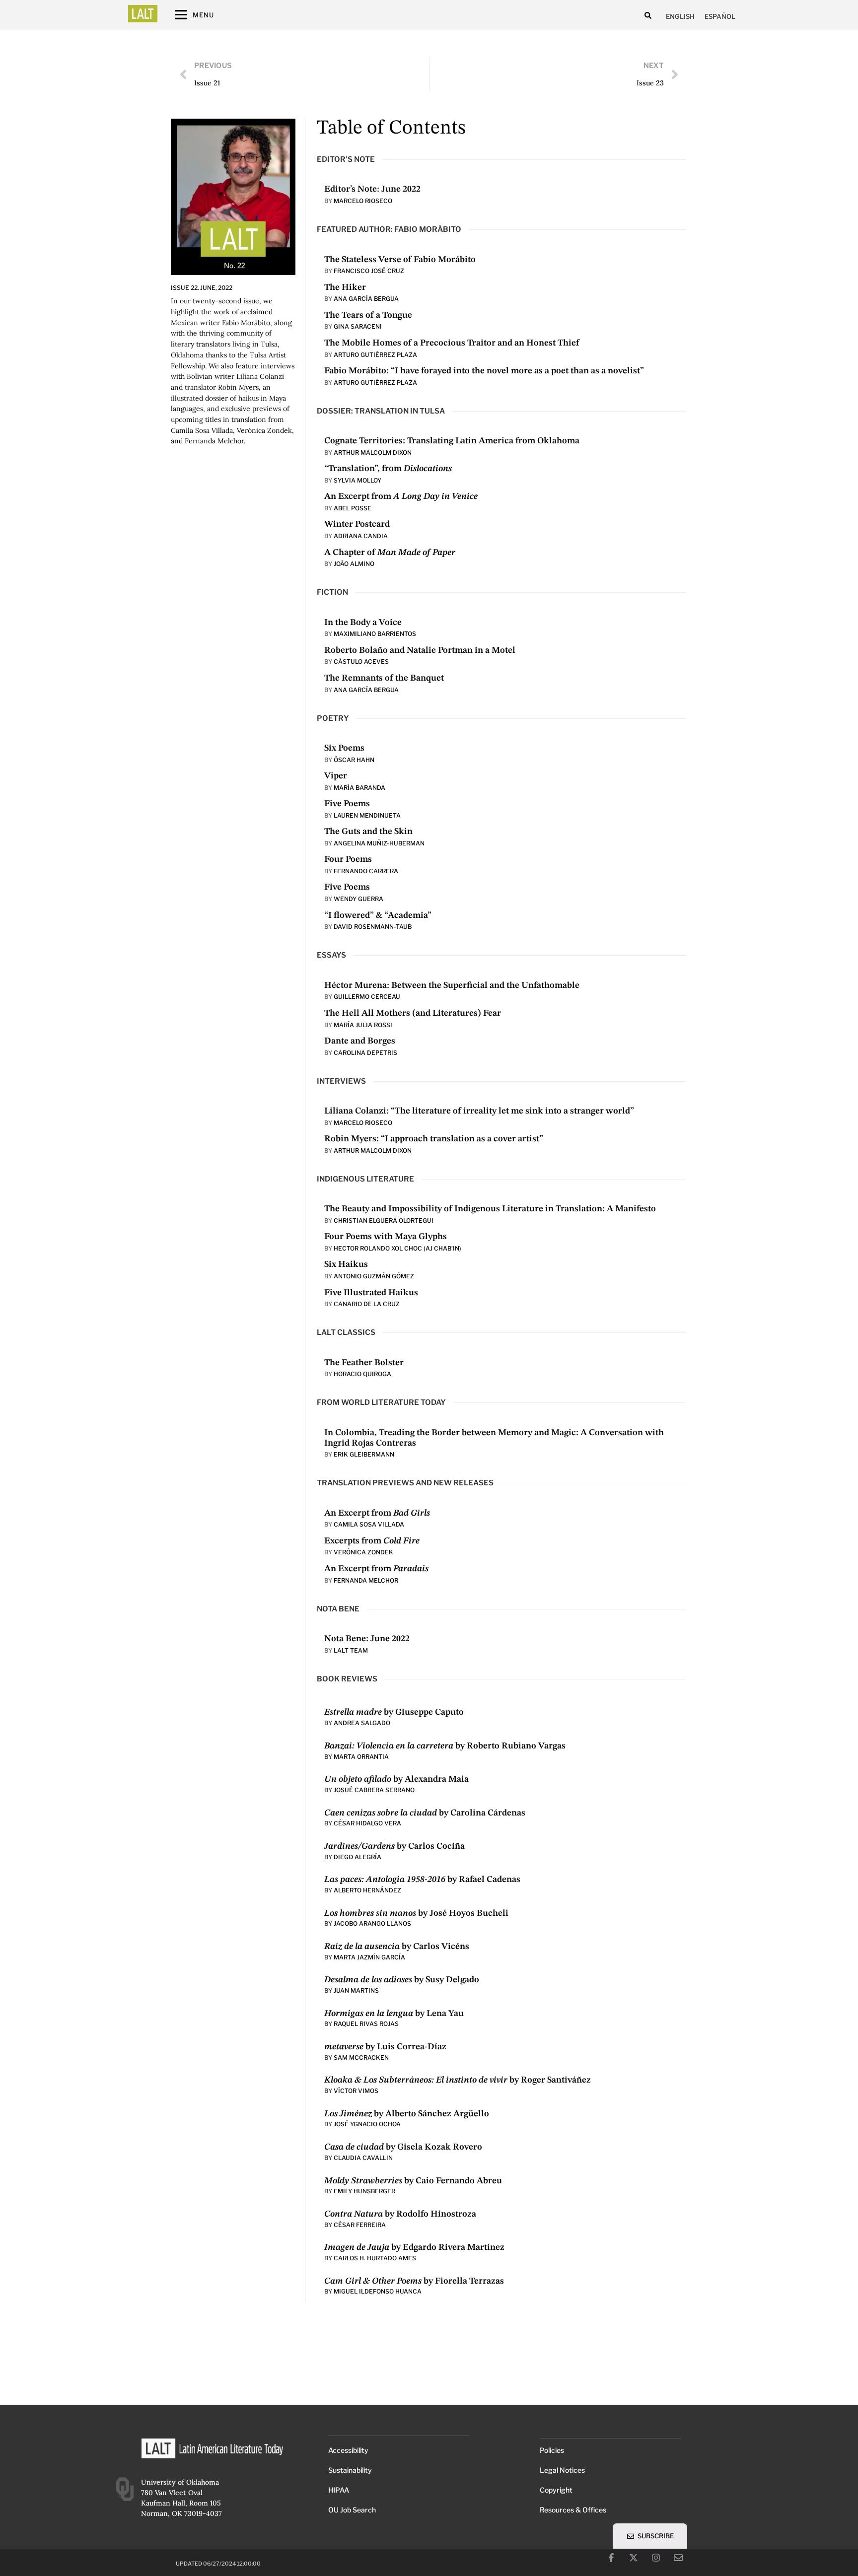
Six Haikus (346, 1264)
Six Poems (344, 748)
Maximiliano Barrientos (375, 634)
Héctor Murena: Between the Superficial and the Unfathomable (452, 985)
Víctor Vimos (356, 2091)
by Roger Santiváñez (458, 2080)
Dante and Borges (360, 1041)
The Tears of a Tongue (368, 315)
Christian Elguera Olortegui (384, 1220)
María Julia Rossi (363, 1025)
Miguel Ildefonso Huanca (378, 2291)
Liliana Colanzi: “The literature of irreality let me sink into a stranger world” (479, 1111)
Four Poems (348, 859)
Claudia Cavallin (363, 2158)
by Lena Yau (394, 2014)
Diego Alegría (357, 1857)
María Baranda (359, 788)
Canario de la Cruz (367, 1304)
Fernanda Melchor (366, 1580)
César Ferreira (360, 2225)
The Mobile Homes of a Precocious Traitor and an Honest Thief (452, 343)
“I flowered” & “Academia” (378, 915)
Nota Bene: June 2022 (367, 1639)
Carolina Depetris (365, 1053)
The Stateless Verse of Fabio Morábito (400, 260)
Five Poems (347, 804)
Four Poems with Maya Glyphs (386, 1237)
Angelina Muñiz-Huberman (379, 843)
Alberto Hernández (367, 1890)
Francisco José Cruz (369, 271)
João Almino (354, 564)
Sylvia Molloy (357, 480)
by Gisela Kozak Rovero (403, 2147)
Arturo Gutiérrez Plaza (375, 355)
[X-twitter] (634, 2558)
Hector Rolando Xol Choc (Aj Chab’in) (397, 1248)
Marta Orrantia (361, 1757)
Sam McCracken (361, 2057)
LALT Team (351, 1650)
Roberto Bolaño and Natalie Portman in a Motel (420, 650)
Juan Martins (356, 1990)
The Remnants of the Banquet (384, 678)
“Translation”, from (388, 469)
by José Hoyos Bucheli (416, 1913)
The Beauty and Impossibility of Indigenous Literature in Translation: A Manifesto (490, 1209)
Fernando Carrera (366, 871)
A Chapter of (390, 553)
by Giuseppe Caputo (394, 1712)
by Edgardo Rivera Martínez (414, 2247)
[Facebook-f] (611, 2558)
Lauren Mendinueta (367, 815)
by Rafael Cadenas (422, 1880)
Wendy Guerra (358, 899)
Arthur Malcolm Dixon (373, 453)
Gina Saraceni (358, 326)
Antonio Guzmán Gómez (374, 1276)
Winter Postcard (357, 524)
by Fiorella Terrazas (414, 2281)
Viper (336, 776)
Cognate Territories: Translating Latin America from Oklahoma (452, 441)
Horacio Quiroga (362, 1374)
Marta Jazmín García (369, 1957)
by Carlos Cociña (394, 1846)
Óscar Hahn (354, 760)
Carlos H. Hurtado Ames (375, 2258)
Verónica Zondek (363, 1552)
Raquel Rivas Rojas (366, 2024)
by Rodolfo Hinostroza (400, 2214)
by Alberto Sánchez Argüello (407, 2114)
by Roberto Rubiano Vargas (445, 1746)
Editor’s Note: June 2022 (372, 189)
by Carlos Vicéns (397, 1947)
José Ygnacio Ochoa (367, 2124)
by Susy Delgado (402, 1980)
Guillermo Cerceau (367, 997)
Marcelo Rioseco (363, 201)
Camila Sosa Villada (369, 1524)
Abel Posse (353, 508)
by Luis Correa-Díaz (385, 2047)
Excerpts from (372, 1541)
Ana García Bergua (366, 299)
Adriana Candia (361, 536)
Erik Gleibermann (364, 1454)
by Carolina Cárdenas (425, 1813)
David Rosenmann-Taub (373, 927)
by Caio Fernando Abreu (413, 2181)
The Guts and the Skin (368, 832)
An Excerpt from (401, 496)
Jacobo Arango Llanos (372, 1923)
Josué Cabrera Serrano (374, 1790)
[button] (648, 15)
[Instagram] (656, 2558)
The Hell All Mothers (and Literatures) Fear (413, 1013)
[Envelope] (678, 2558)
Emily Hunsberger (365, 2191)
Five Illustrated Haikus (371, 1293)
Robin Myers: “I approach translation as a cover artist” (434, 1139)
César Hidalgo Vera (367, 1823)
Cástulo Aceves (361, 661)
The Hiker (345, 287)
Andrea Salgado (362, 1723)
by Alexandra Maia (396, 1779)
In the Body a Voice (363, 623)
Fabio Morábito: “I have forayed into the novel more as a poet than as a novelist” (484, 371)
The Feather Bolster (364, 1363)
